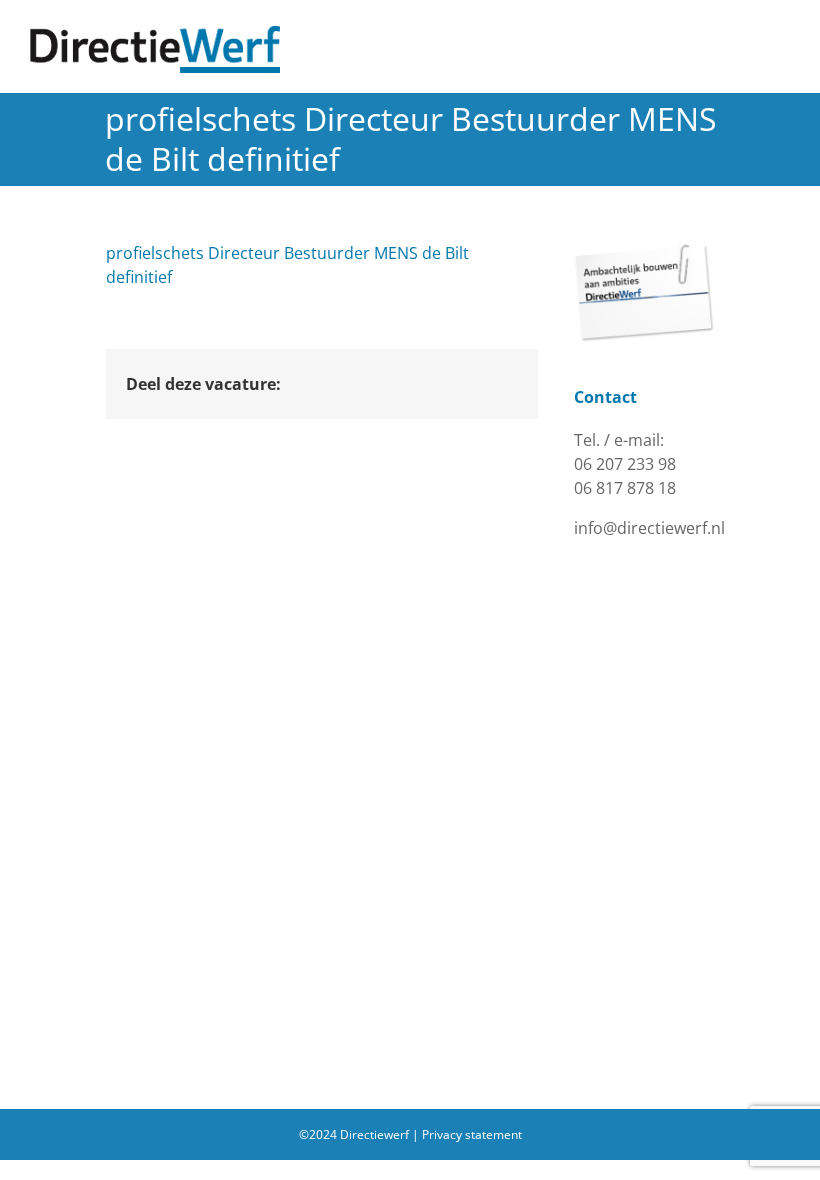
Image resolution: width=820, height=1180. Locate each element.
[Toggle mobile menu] (782, 36)
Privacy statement (472, 1134)
